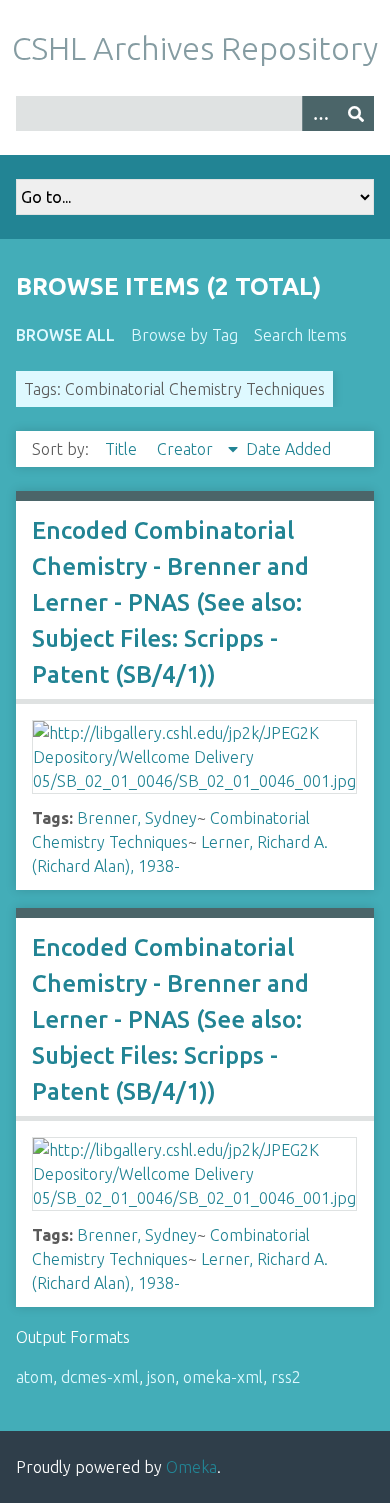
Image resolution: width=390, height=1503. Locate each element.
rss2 (286, 1377)
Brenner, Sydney (137, 818)
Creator (187, 449)
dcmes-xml (100, 1377)
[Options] (320, 113)
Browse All (65, 335)
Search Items (300, 335)
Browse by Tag (184, 335)
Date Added (288, 449)
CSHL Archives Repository (195, 48)
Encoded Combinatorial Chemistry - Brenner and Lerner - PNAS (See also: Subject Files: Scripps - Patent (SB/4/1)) (170, 602)
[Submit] (356, 113)
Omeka (191, 1467)
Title (123, 449)
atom (34, 1377)
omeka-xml (223, 1377)
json (161, 1377)
